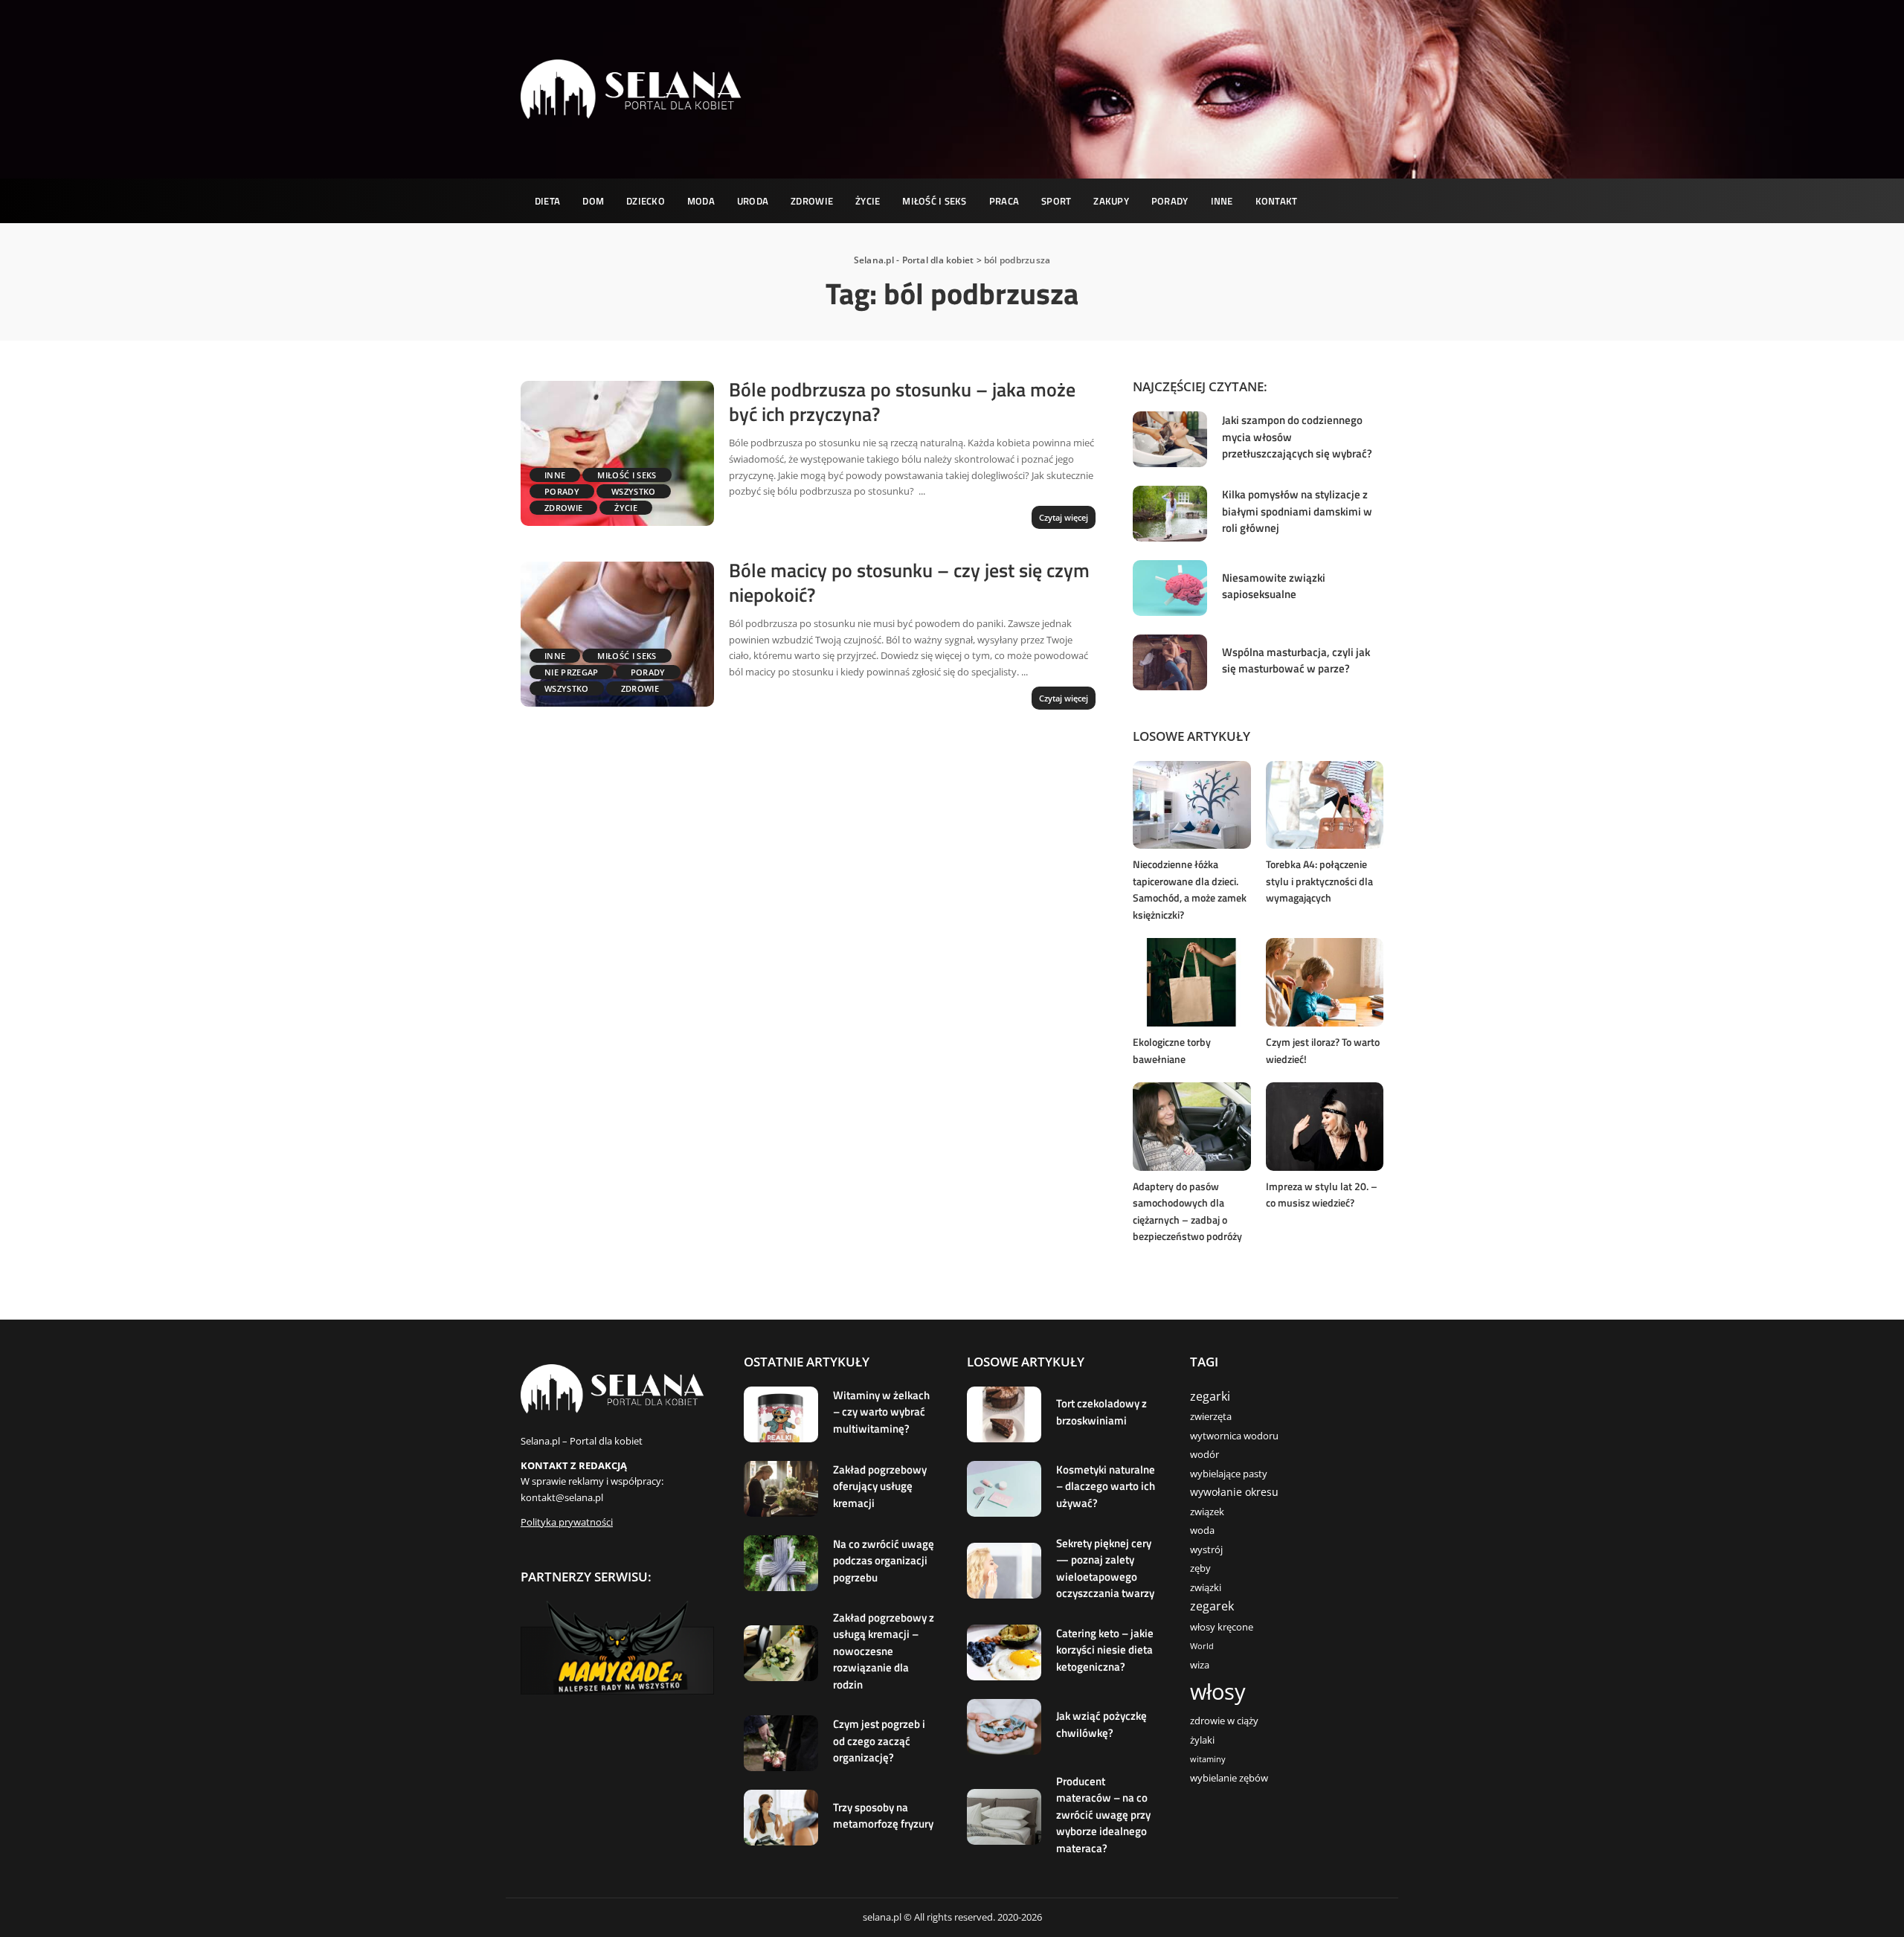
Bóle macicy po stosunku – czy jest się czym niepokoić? (909, 582)
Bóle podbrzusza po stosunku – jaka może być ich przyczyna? (902, 402)
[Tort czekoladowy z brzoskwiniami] (1004, 1414)
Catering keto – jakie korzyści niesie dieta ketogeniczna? (1105, 1650)
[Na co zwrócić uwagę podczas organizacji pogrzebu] (781, 1563)
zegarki (1210, 1396)
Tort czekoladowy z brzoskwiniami (1101, 1412)
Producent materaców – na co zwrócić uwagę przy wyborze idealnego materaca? (1103, 1815)
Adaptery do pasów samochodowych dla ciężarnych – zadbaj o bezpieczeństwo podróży (1187, 1211)
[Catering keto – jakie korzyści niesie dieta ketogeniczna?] (1004, 1652)
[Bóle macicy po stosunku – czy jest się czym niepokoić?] (617, 634)
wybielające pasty (1229, 1474)
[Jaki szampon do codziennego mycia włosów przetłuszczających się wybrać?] (1170, 439)
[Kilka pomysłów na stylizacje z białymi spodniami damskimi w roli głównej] (1170, 514)
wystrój (1206, 1550)
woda (1202, 1530)
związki (1206, 1588)
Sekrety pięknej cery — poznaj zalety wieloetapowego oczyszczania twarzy (1105, 1568)
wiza (1200, 1665)
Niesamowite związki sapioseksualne (1274, 586)
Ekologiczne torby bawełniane (1172, 1050)
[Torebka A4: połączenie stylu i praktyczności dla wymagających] (1325, 805)
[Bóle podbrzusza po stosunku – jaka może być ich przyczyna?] (617, 453)
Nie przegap (572, 672)
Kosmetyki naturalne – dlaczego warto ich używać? (1106, 1486)
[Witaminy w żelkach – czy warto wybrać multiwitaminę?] (781, 1414)
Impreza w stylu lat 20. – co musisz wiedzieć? (1322, 1195)
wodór (1205, 1455)
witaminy (1208, 1759)
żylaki (1202, 1740)
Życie (626, 508)
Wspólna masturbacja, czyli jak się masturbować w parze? (1296, 661)
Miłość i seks (627, 475)
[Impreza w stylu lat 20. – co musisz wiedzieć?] (1325, 1127)
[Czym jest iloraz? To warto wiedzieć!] (1325, 982)
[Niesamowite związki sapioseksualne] (1170, 588)
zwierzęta (1211, 1417)
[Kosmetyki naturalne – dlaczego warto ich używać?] (1004, 1489)
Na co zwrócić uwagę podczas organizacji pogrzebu (884, 1561)
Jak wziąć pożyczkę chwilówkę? (1101, 1724)
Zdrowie (563, 508)
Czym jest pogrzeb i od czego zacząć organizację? (879, 1741)
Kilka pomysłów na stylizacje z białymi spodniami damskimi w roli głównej (1297, 511)
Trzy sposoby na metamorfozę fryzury (883, 1816)
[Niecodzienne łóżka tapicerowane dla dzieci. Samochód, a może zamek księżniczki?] (1191, 805)
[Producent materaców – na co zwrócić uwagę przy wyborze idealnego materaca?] (1004, 1817)
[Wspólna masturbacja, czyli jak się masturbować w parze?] (1170, 662)
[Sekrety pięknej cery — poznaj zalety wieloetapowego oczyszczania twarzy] (1004, 1571)
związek (1207, 1512)
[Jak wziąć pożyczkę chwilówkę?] (1004, 1727)
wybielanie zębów (1229, 1778)
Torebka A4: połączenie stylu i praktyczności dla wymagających (1319, 881)
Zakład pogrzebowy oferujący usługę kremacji (880, 1486)
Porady (562, 491)
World (1202, 1646)
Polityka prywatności (567, 1522)
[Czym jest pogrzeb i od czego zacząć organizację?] (781, 1743)
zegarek (1212, 1606)
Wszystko (634, 491)
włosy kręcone (1222, 1627)
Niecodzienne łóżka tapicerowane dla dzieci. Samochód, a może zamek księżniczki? (1190, 889)
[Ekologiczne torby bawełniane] (1191, 982)
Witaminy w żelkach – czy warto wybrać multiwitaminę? (881, 1412)
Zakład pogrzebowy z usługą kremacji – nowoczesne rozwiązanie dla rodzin (884, 1651)
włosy (1218, 1692)
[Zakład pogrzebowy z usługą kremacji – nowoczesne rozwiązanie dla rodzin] (781, 1653)
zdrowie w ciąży (1224, 1721)
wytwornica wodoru (1234, 1436)
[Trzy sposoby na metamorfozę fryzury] (781, 1818)
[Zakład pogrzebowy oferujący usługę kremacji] (781, 1489)
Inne (555, 475)
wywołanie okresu (1234, 1492)
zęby (1200, 1568)
